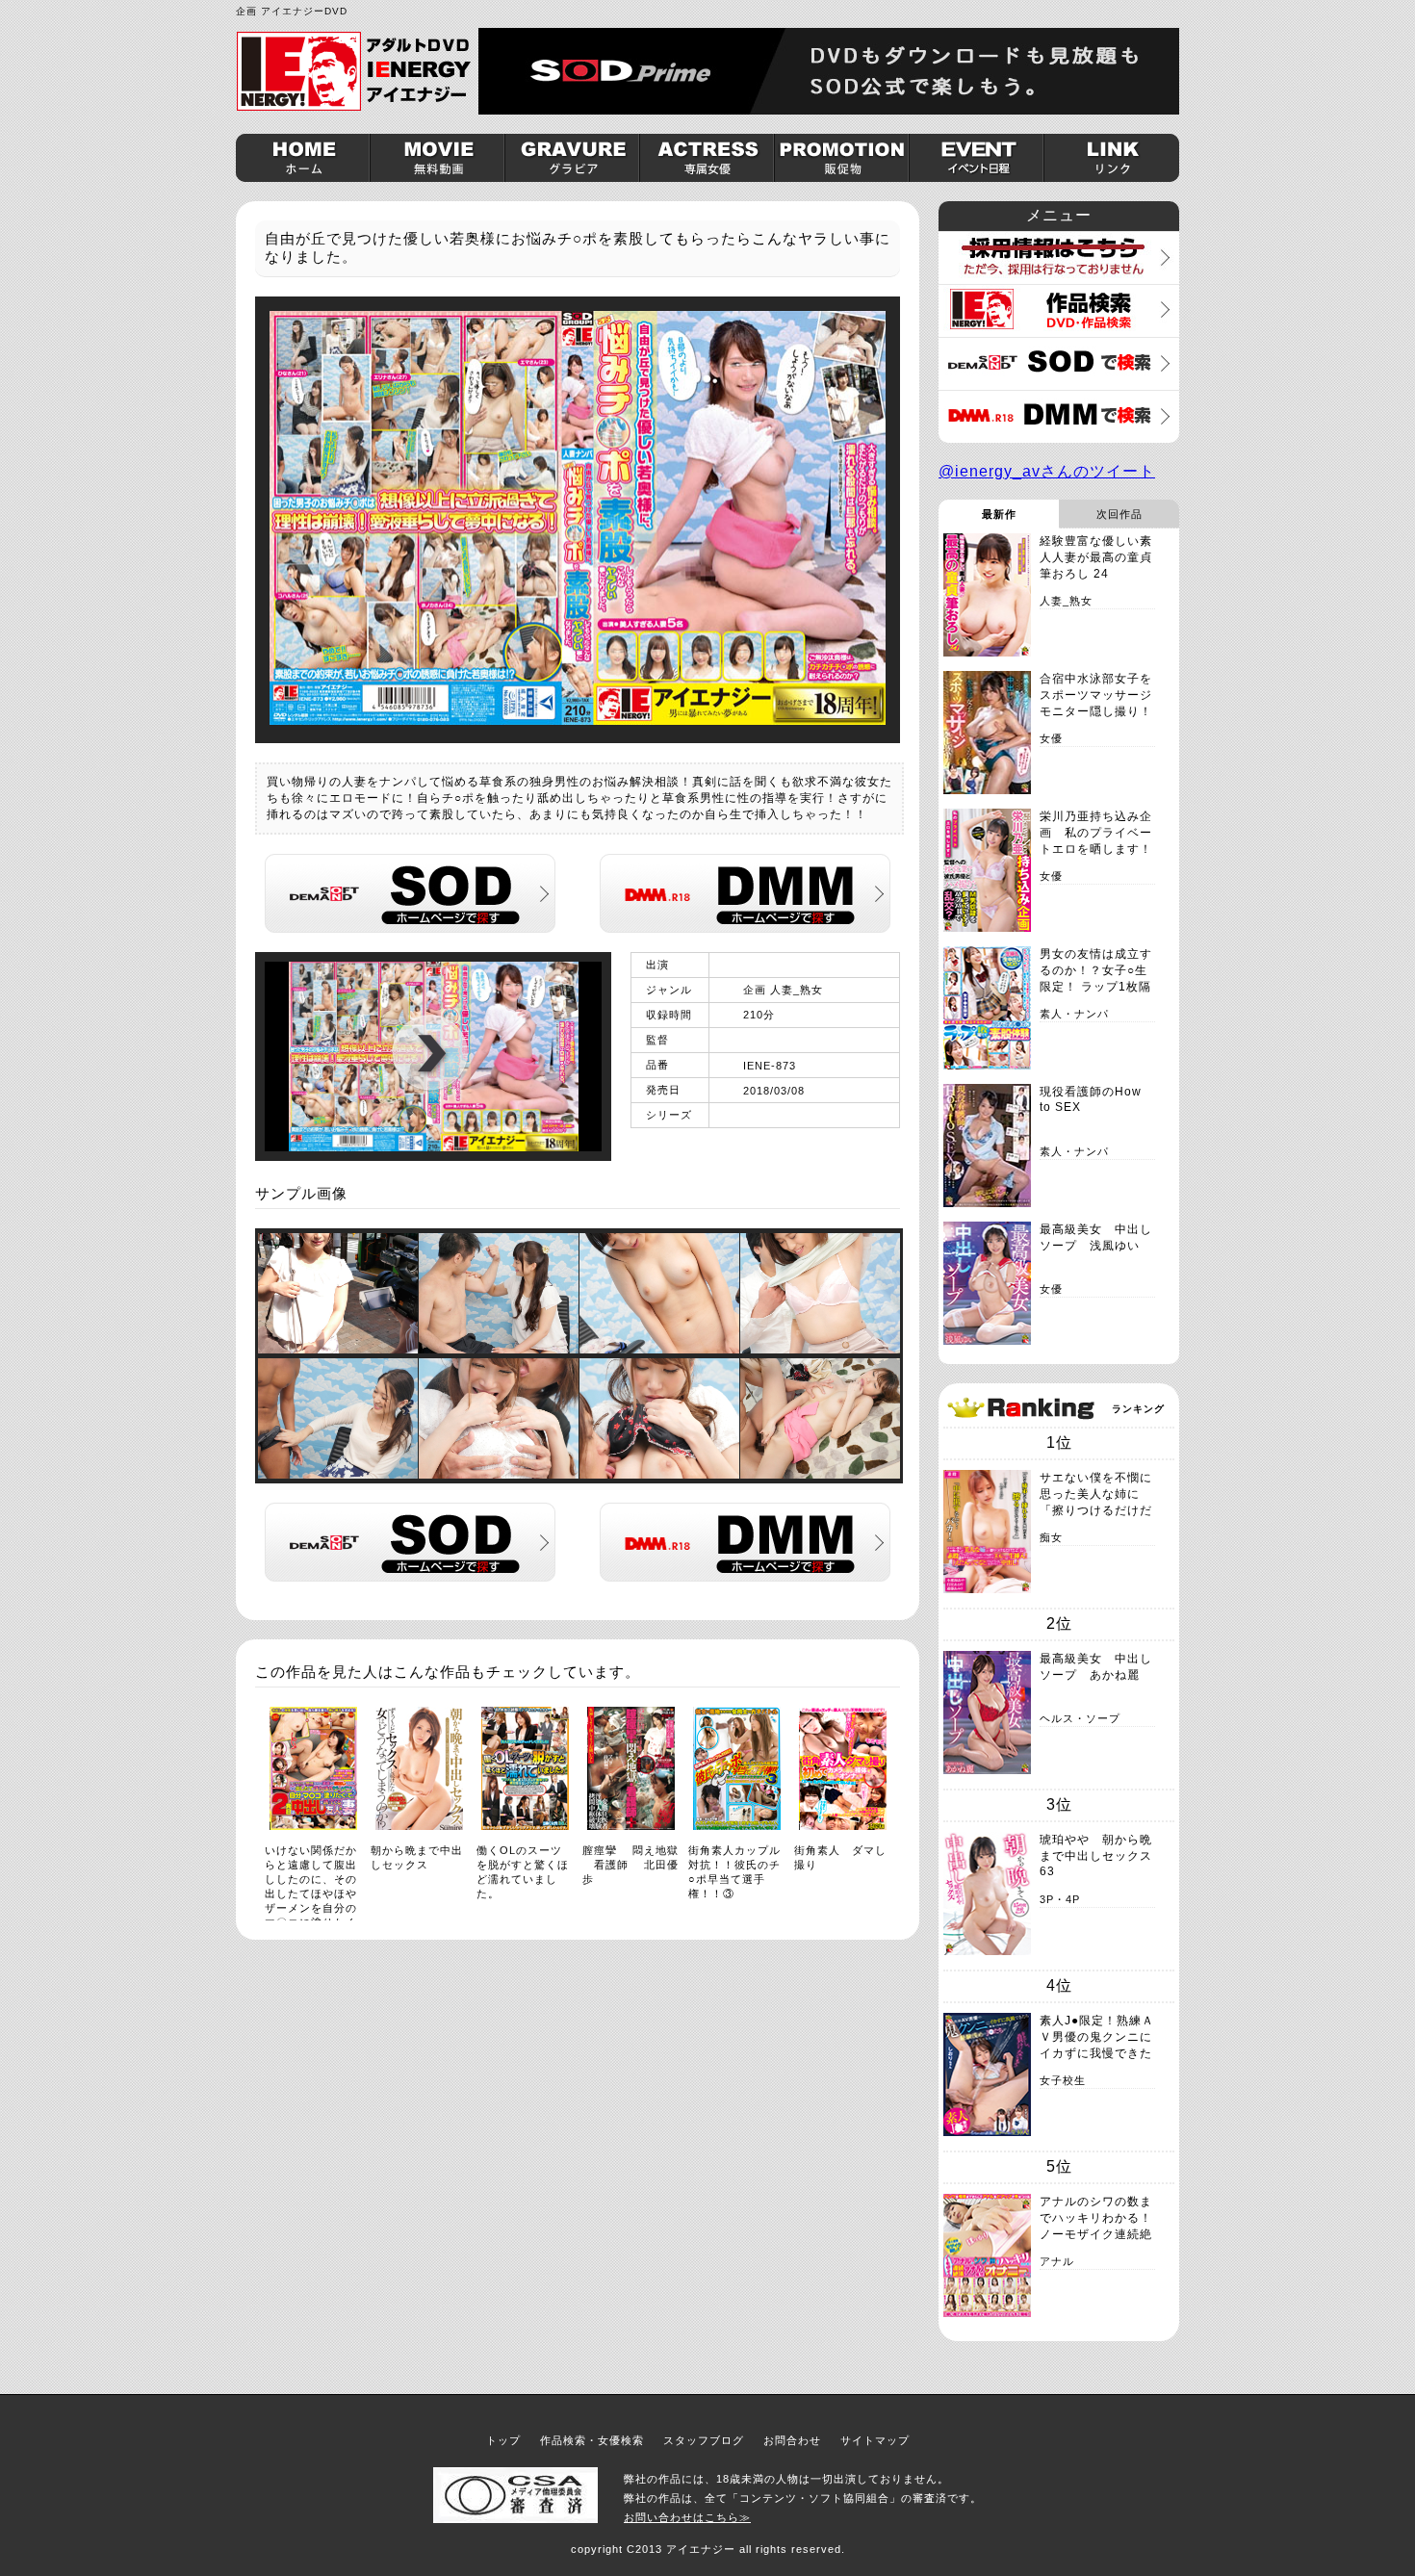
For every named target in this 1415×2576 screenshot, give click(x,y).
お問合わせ (792, 2440)
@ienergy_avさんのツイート (1047, 471)
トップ (503, 2440)
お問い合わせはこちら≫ (687, 2517)
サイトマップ (875, 2440)
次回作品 (1119, 514)
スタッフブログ (704, 2440)
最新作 (999, 514)
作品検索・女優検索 (592, 2440)
